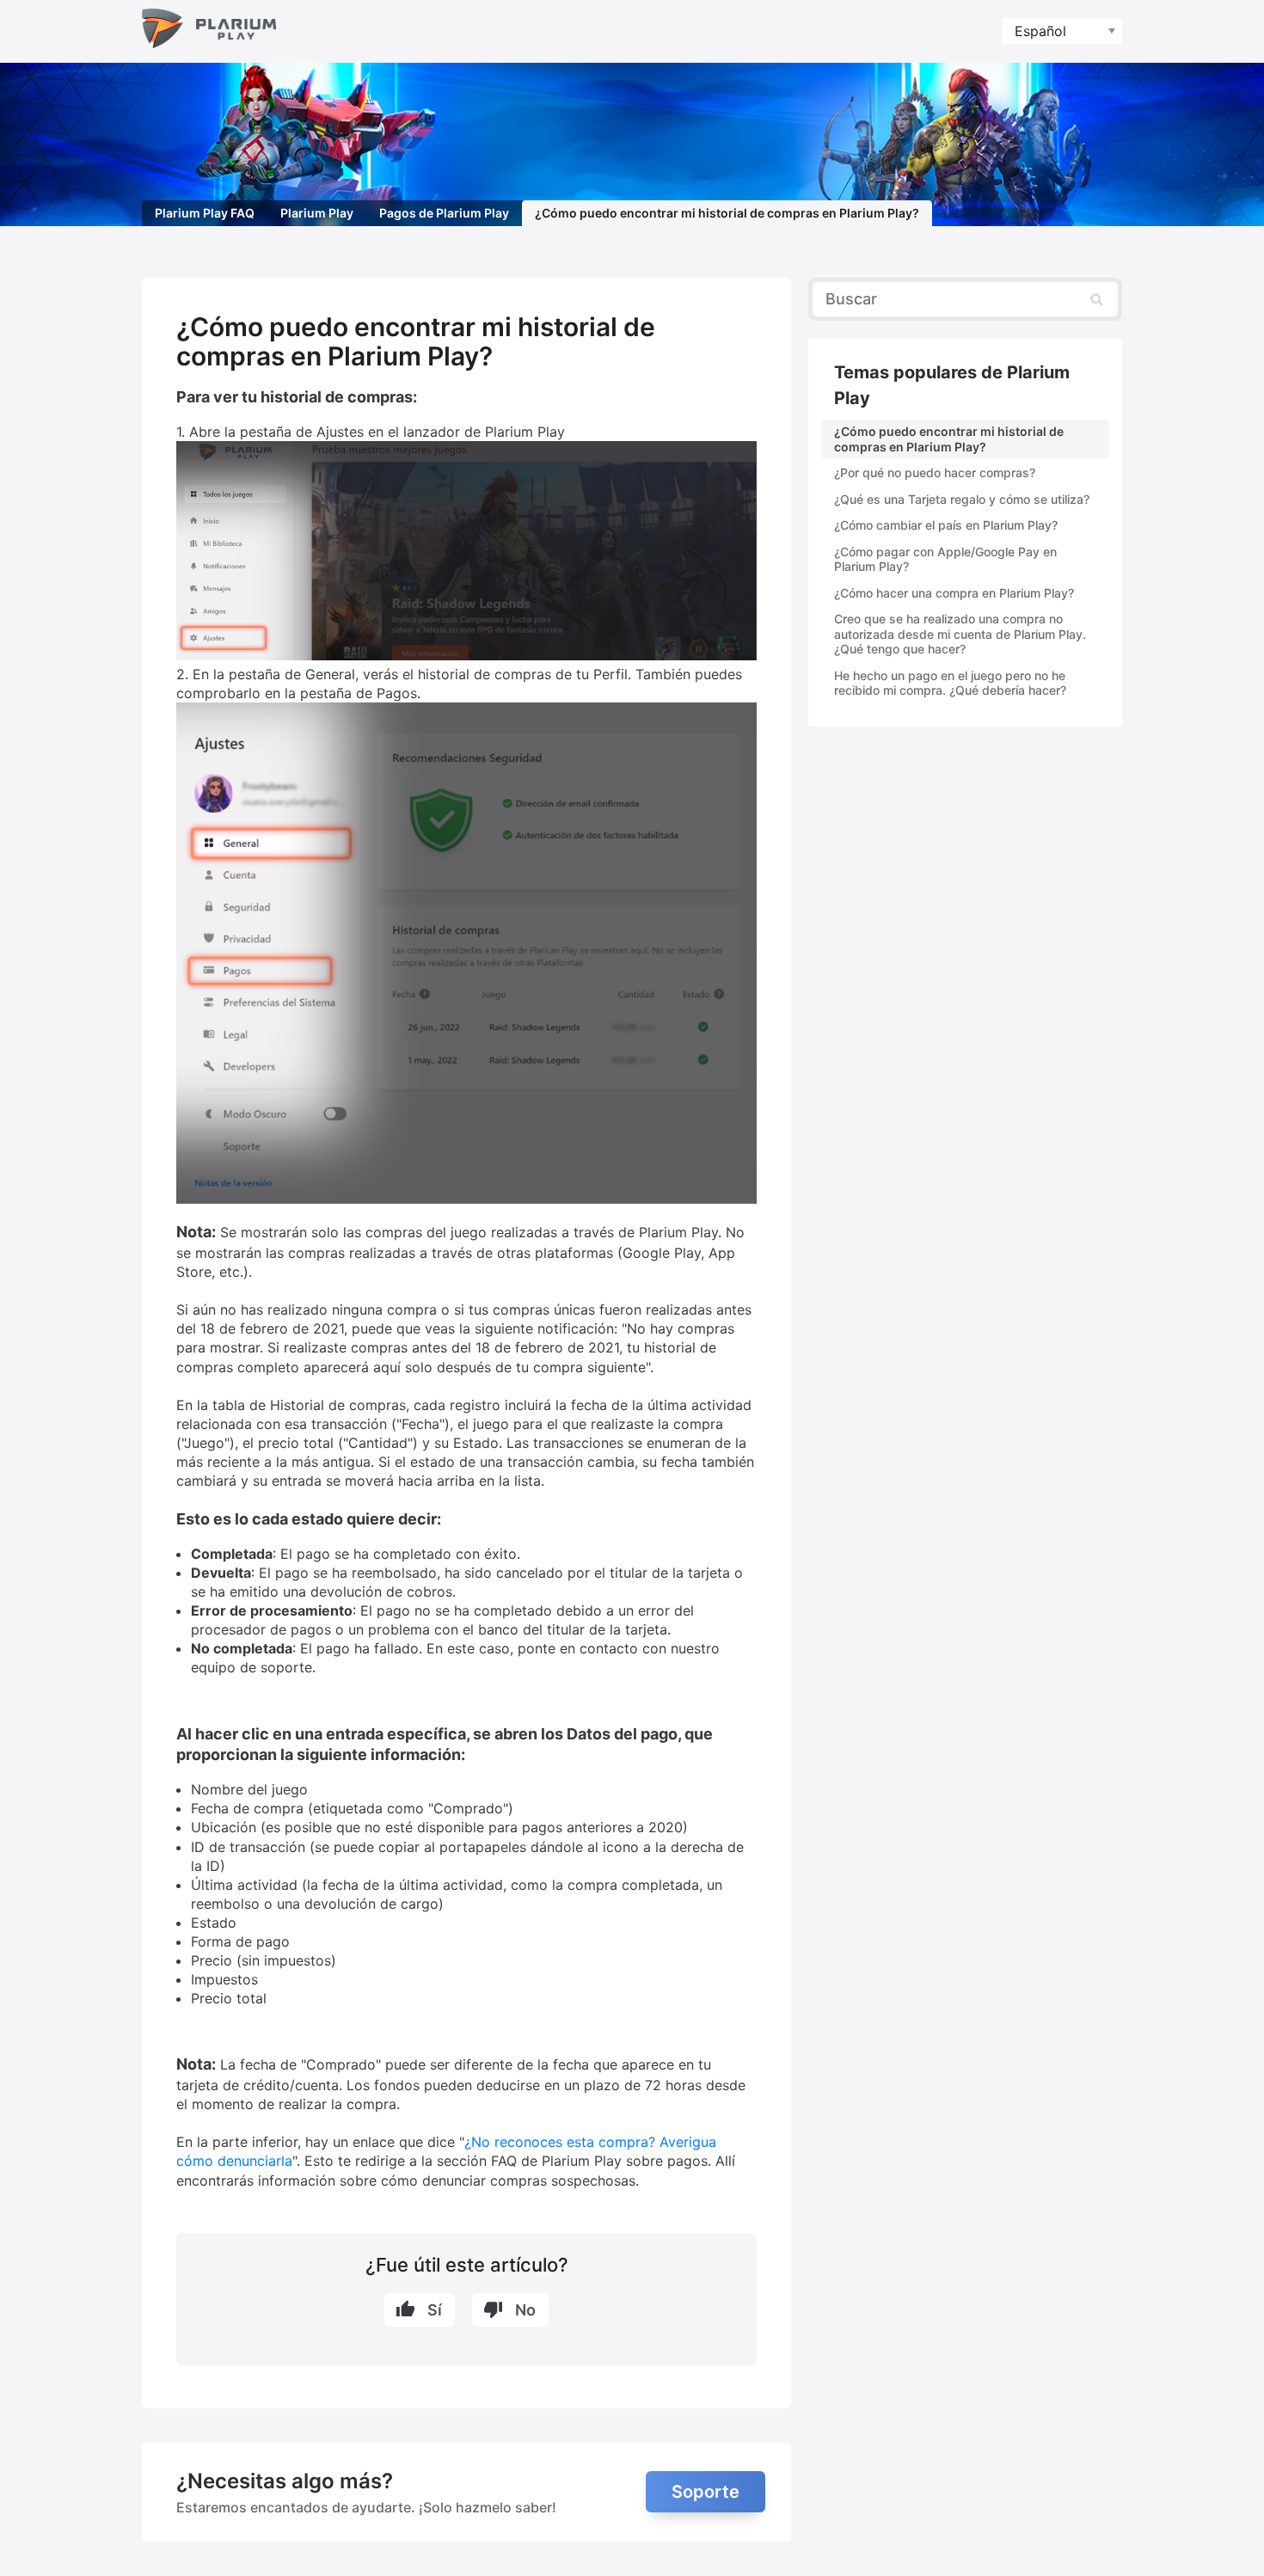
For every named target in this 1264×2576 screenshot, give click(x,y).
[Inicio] (209, 31)
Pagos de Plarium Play (444, 213)
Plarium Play (317, 213)
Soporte (706, 2492)
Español (1040, 31)
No (525, 2310)
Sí (435, 2310)
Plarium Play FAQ (205, 213)
